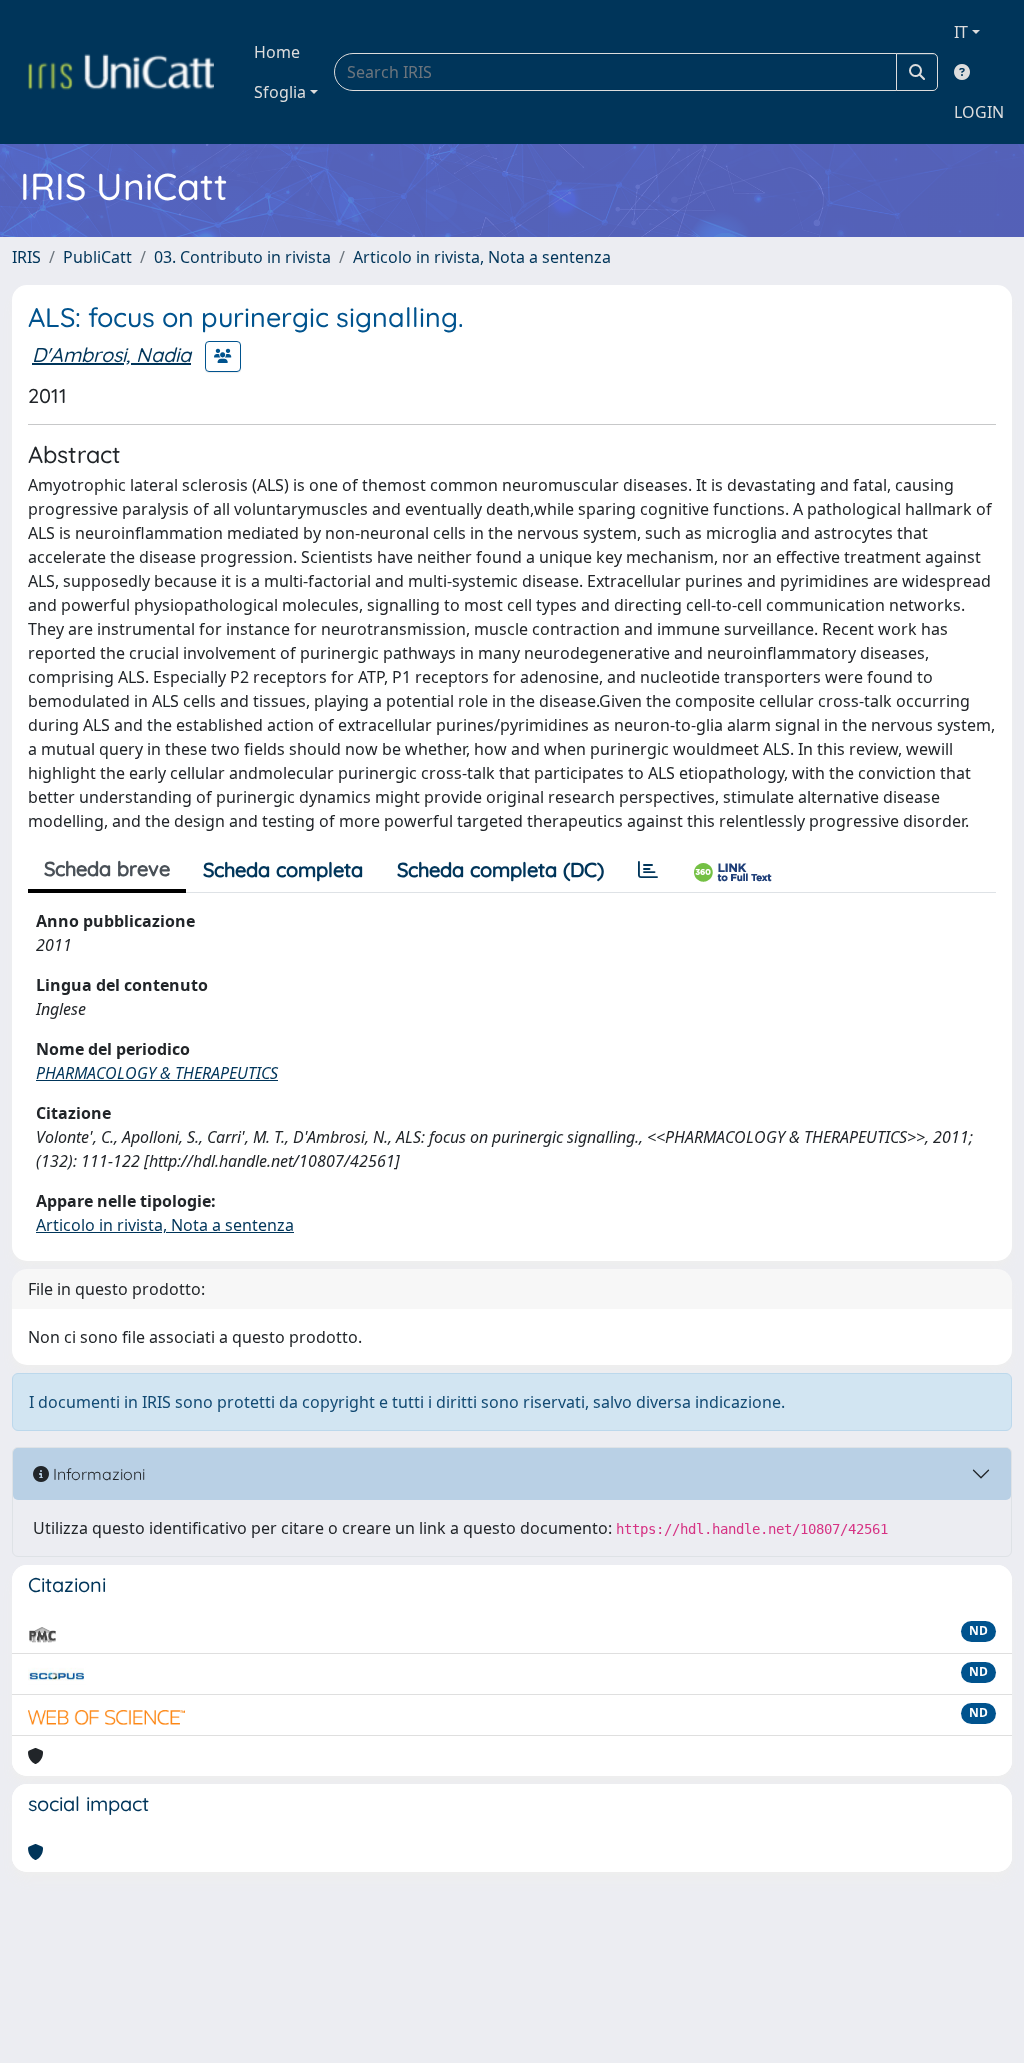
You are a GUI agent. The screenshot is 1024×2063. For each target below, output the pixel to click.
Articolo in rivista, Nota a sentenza (482, 257)
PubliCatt (97, 257)
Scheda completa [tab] (283, 869)
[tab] (648, 870)
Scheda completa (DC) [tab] (500, 869)
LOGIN (979, 112)
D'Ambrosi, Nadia (111, 354)
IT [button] (961, 32)
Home (277, 52)
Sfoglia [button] (280, 92)
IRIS (26, 257)
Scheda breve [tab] (107, 868)
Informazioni (97, 1474)
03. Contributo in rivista (242, 257)
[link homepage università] (121, 72)
